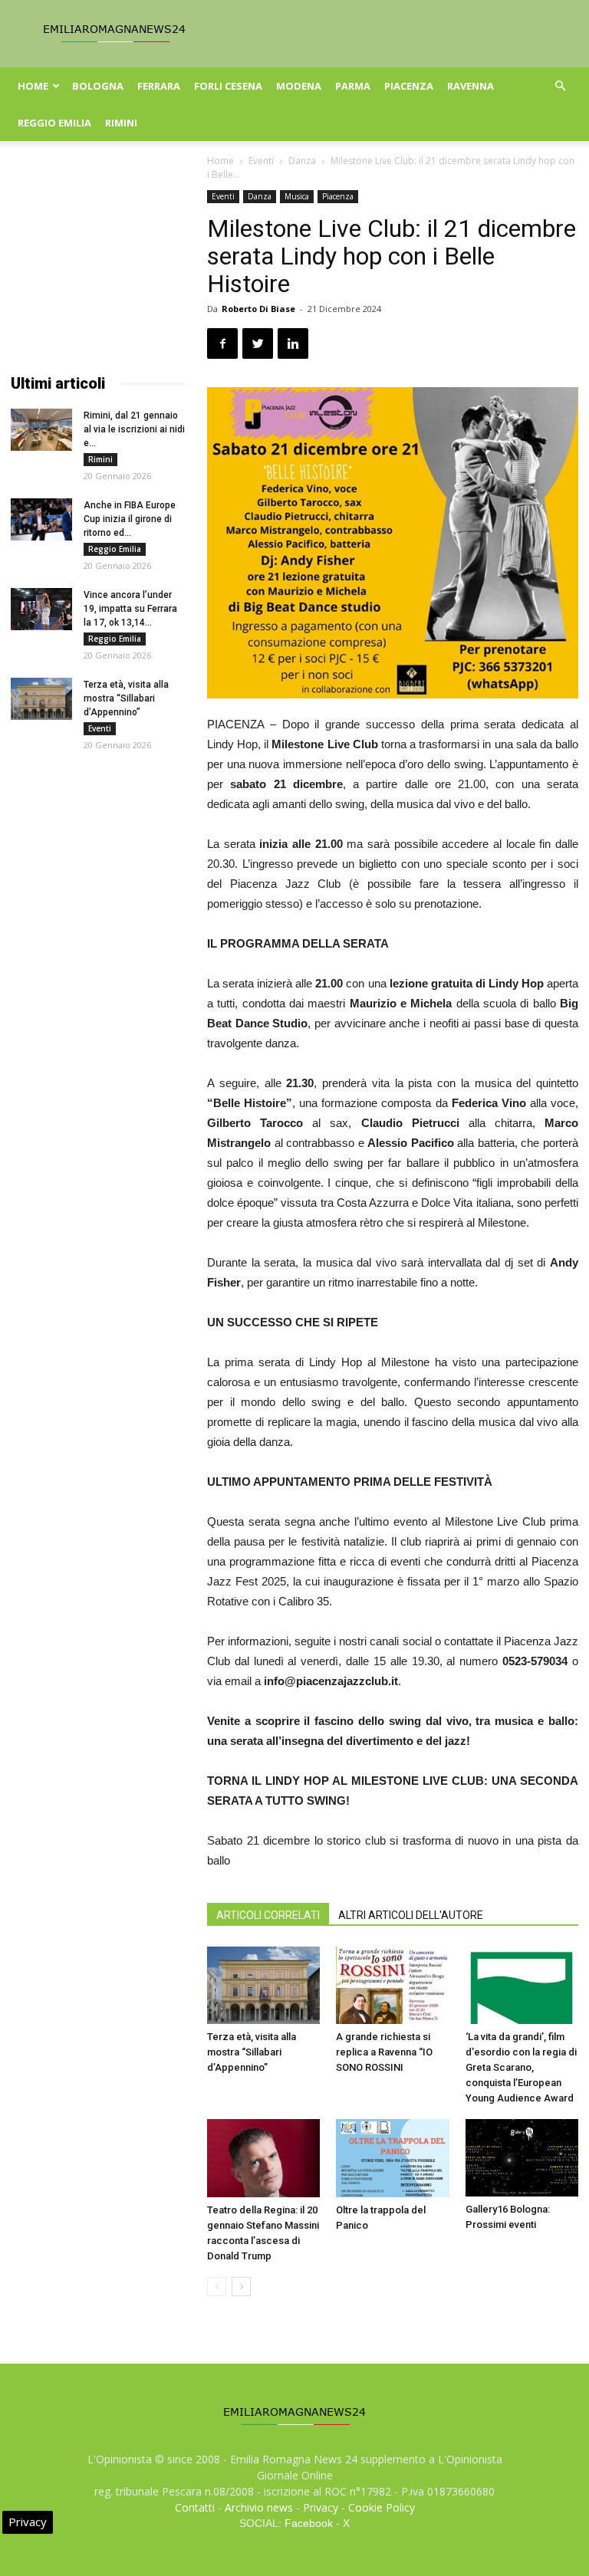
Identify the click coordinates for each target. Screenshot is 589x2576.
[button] (560, 86)
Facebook (309, 2523)
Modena (299, 86)
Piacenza (409, 86)
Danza (302, 161)
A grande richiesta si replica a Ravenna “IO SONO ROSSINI (384, 2052)
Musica (297, 196)
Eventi (261, 161)
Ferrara (159, 86)
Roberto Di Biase (258, 309)
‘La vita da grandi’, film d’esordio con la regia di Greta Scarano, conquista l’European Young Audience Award (521, 2067)
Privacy (321, 2507)
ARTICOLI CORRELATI (268, 1915)
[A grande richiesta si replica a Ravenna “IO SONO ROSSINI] (392, 1985)
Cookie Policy (382, 2507)
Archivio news (259, 2507)
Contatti (195, 2507)
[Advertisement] (98, 267)
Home (33, 86)
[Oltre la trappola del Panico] (392, 2158)
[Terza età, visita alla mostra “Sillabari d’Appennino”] (263, 1985)
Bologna (98, 86)
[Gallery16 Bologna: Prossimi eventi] (522, 2158)
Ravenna (471, 86)
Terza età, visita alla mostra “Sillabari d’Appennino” (252, 2052)
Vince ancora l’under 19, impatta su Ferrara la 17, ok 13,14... (130, 609)
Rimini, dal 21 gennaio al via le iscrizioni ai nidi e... (134, 429)
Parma (353, 86)
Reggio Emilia (54, 123)
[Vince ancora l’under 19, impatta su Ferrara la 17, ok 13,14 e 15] (41, 609)
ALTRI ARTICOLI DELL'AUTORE (411, 1915)
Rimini (121, 123)
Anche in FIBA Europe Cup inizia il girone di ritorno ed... (130, 519)
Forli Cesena (228, 86)
